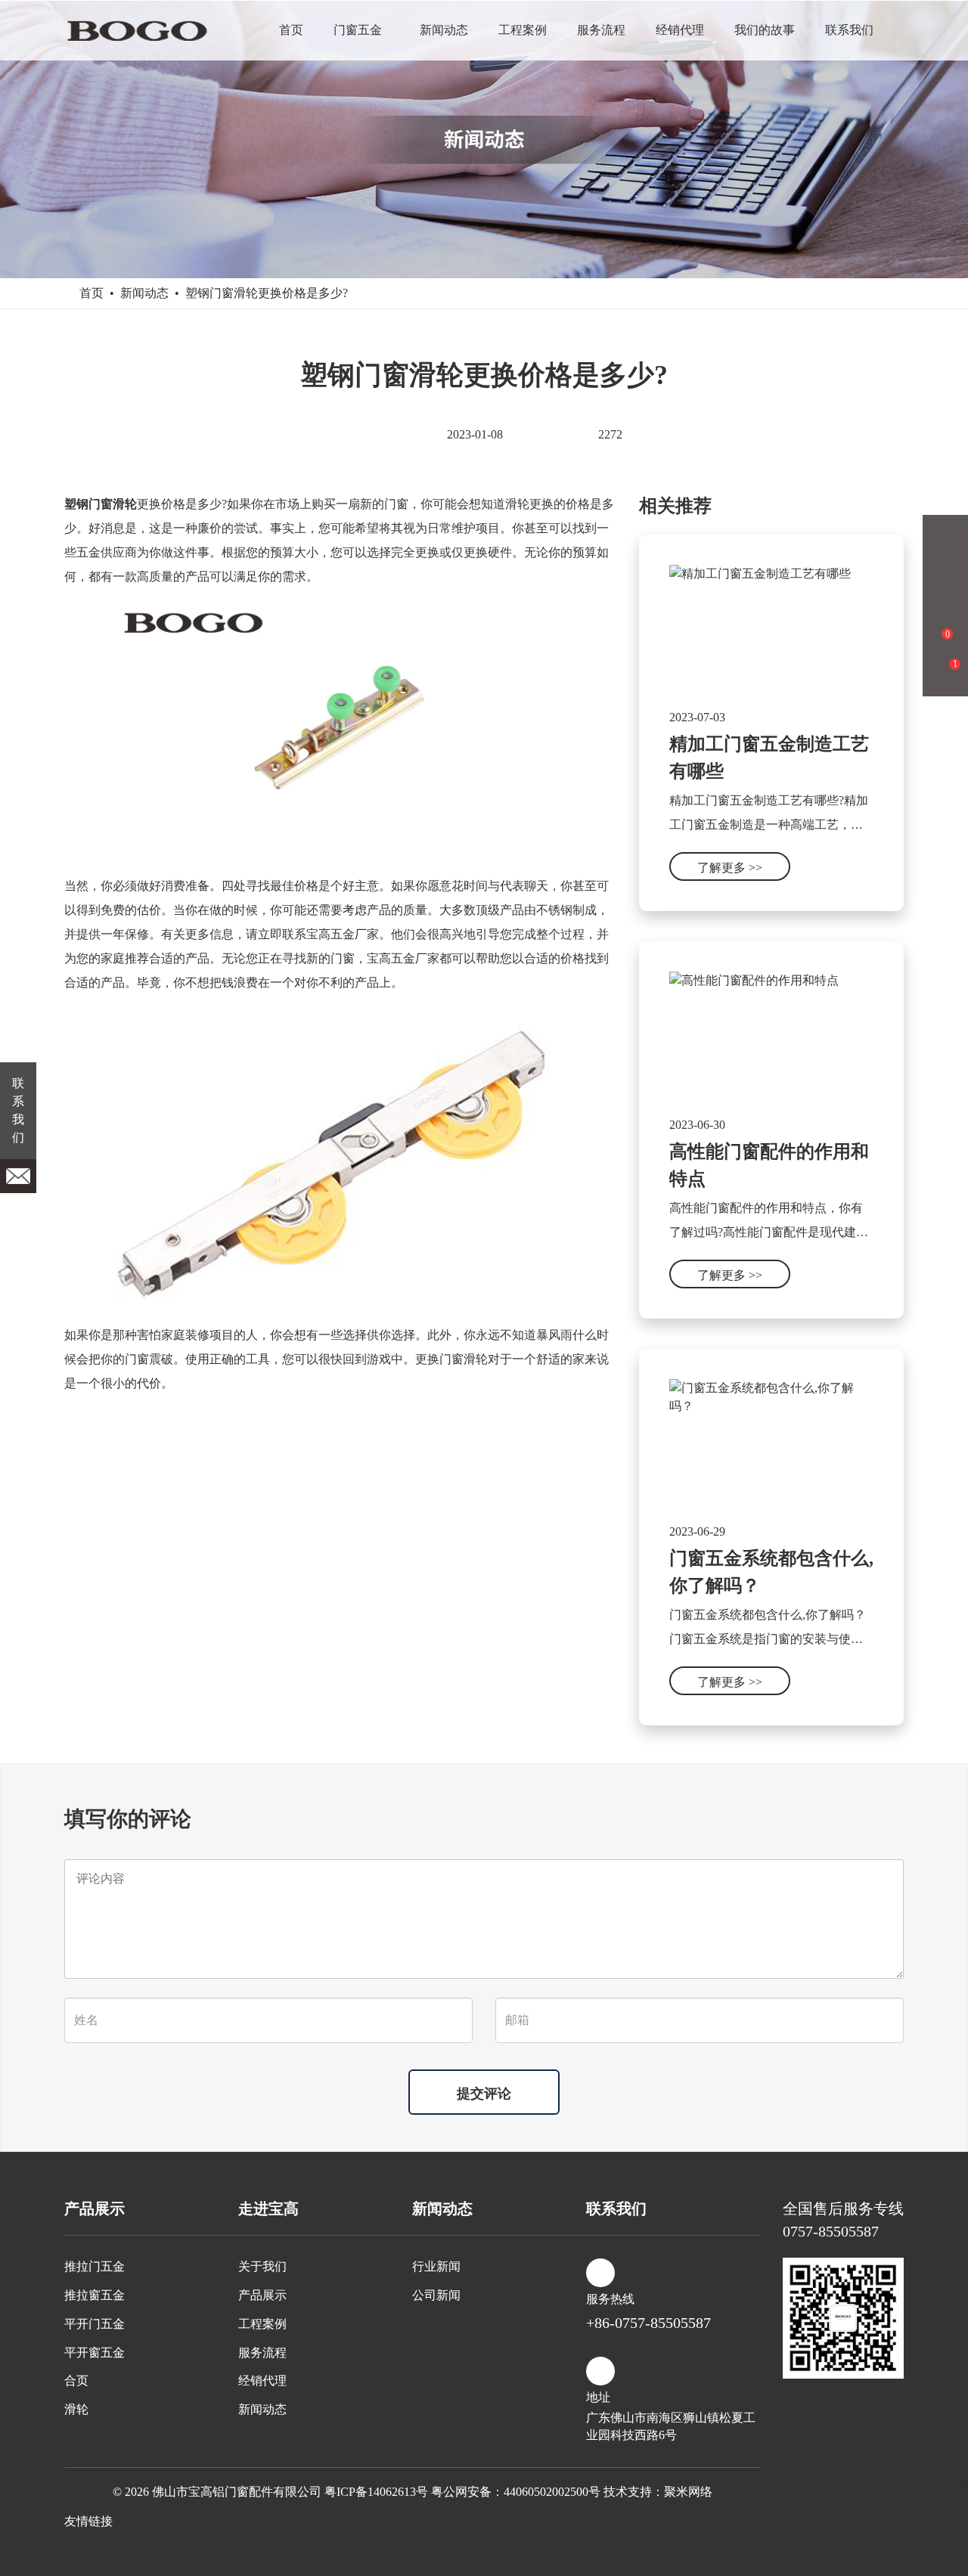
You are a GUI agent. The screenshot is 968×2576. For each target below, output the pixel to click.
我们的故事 (765, 30)
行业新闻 (436, 2266)
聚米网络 (688, 2492)
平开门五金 (95, 2324)
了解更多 (730, 868)
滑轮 (76, 2409)
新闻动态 (444, 30)
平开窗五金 (95, 2353)
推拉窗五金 (95, 2295)
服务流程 (601, 30)
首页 (291, 30)
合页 (76, 2381)
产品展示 (262, 2295)
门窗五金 (358, 30)
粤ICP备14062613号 (376, 2492)
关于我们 (262, 2266)
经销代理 (680, 30)
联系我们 (849, 30)
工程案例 (523, 30)
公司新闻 (436, 2295)
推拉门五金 (95, 2266)
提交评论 (484, 2094)
